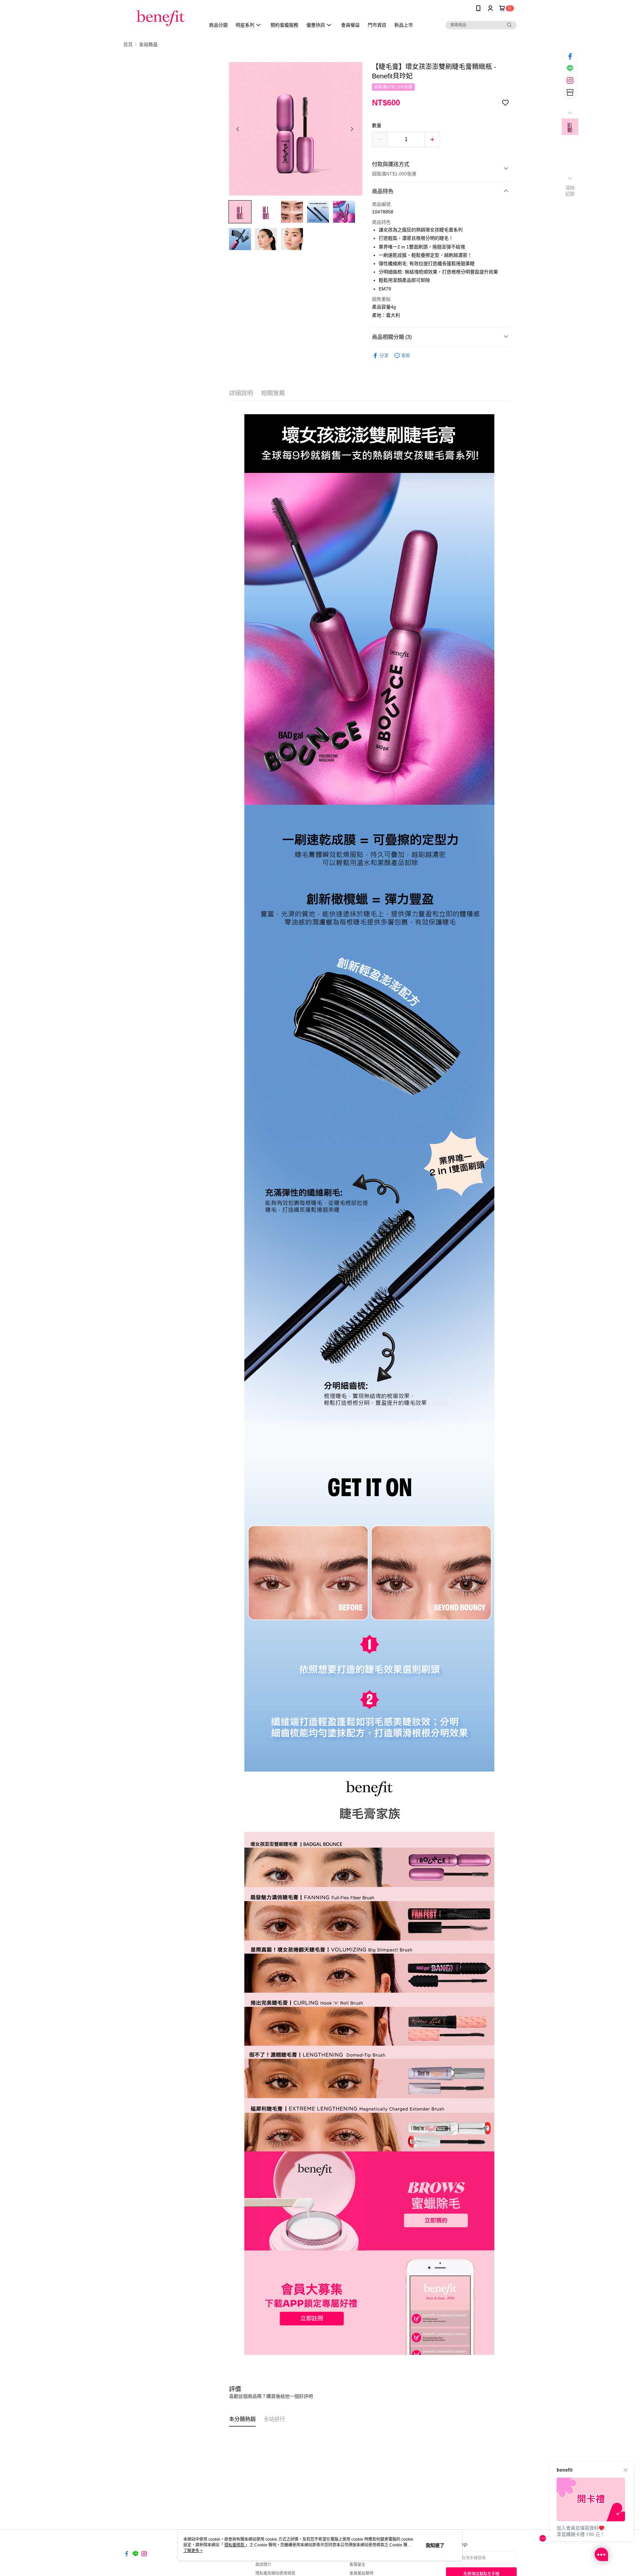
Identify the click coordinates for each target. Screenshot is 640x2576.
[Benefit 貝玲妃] (160, 18)
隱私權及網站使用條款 (275, 2573)
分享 (384, 356)
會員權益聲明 (361, 2573)
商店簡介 (263, 2565)
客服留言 (357, 2565)
